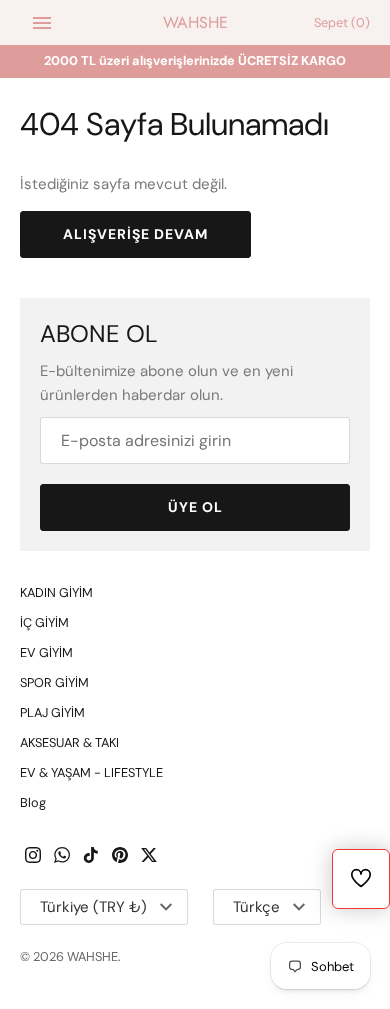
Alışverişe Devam (135, 234)
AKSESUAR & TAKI (69, 742)
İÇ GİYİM (44, 622)
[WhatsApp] (62, 857)
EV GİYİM (46, 652)
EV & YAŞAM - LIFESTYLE (91, 772)
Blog (33, 802)
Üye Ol (195, 507)
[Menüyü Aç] (42, 23)
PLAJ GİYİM (52, 712)
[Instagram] (33, 857)
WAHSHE (92, 956)
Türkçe (256, 907)
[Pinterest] (120, 857)
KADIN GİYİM (56, 592)
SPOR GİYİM (54, 682)
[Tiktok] (91, 857)
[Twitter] (149, 857)
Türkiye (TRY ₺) (93, 907)
